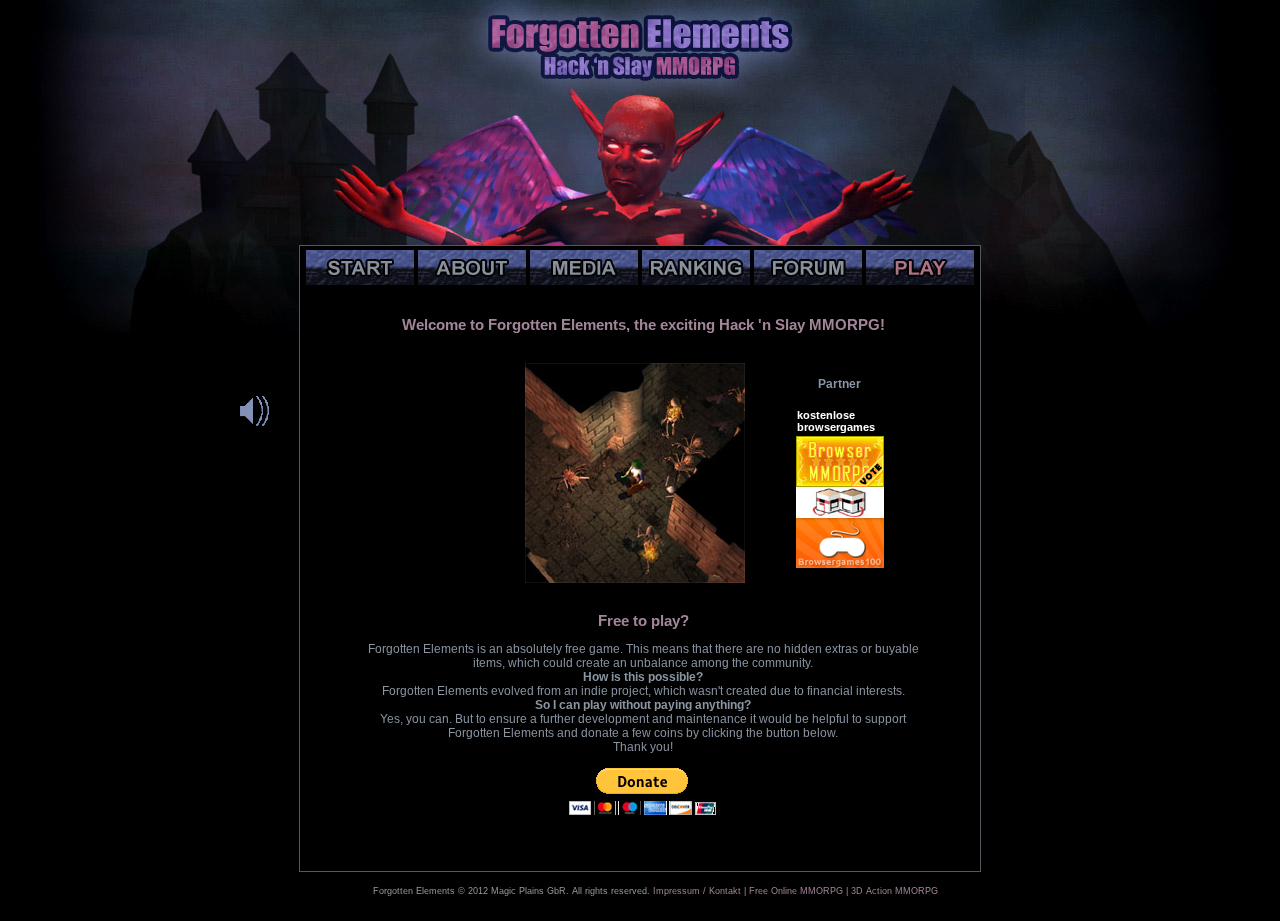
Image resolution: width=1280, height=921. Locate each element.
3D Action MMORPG (894, 891)
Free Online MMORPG (796, 891)
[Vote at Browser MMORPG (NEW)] (840, 483)
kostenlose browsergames (836, 421)
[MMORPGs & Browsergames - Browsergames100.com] (840, 564)
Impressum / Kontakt (697, 891)
